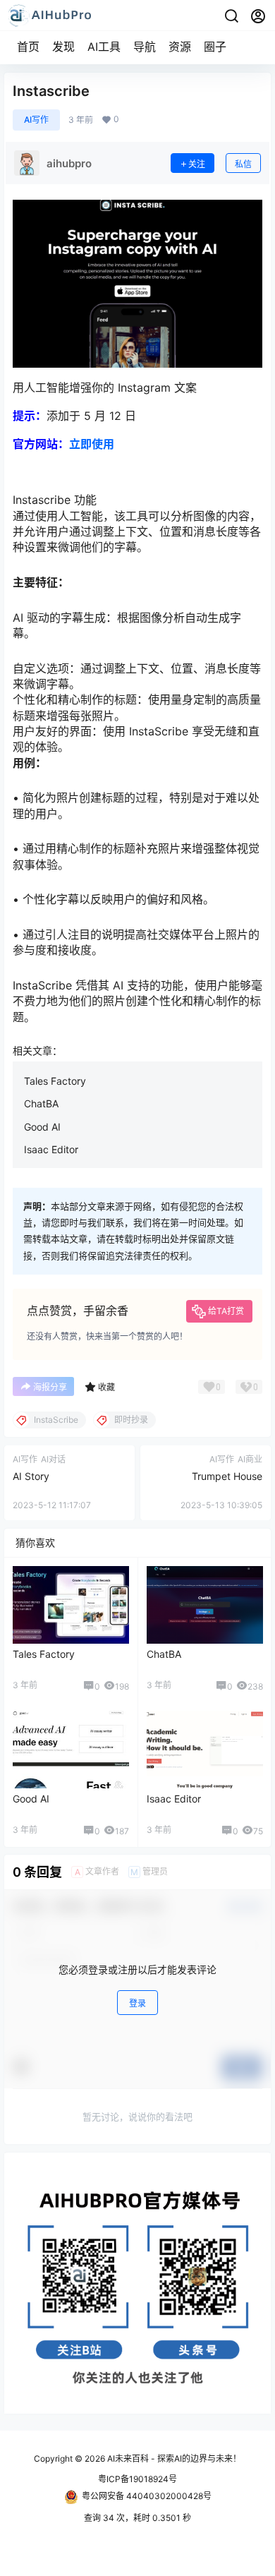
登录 (137, 2003)
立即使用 (92, 444)
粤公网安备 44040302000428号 (147, 2496)
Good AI (42, 1127)
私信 (243, 164)
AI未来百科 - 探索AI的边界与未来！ (173, 2458)
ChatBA (41, 1103)
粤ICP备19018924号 (137, 2479)
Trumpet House (227, 1476)
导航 (145, 47)
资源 (180, 47)
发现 (63, 47)
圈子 (215, 47)
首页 (28, 47)
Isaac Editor (51, 1149)
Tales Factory (55, 1081)
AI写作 (36, 120)
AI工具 (104, 47)
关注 (197, 164)
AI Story (31, 1476)
